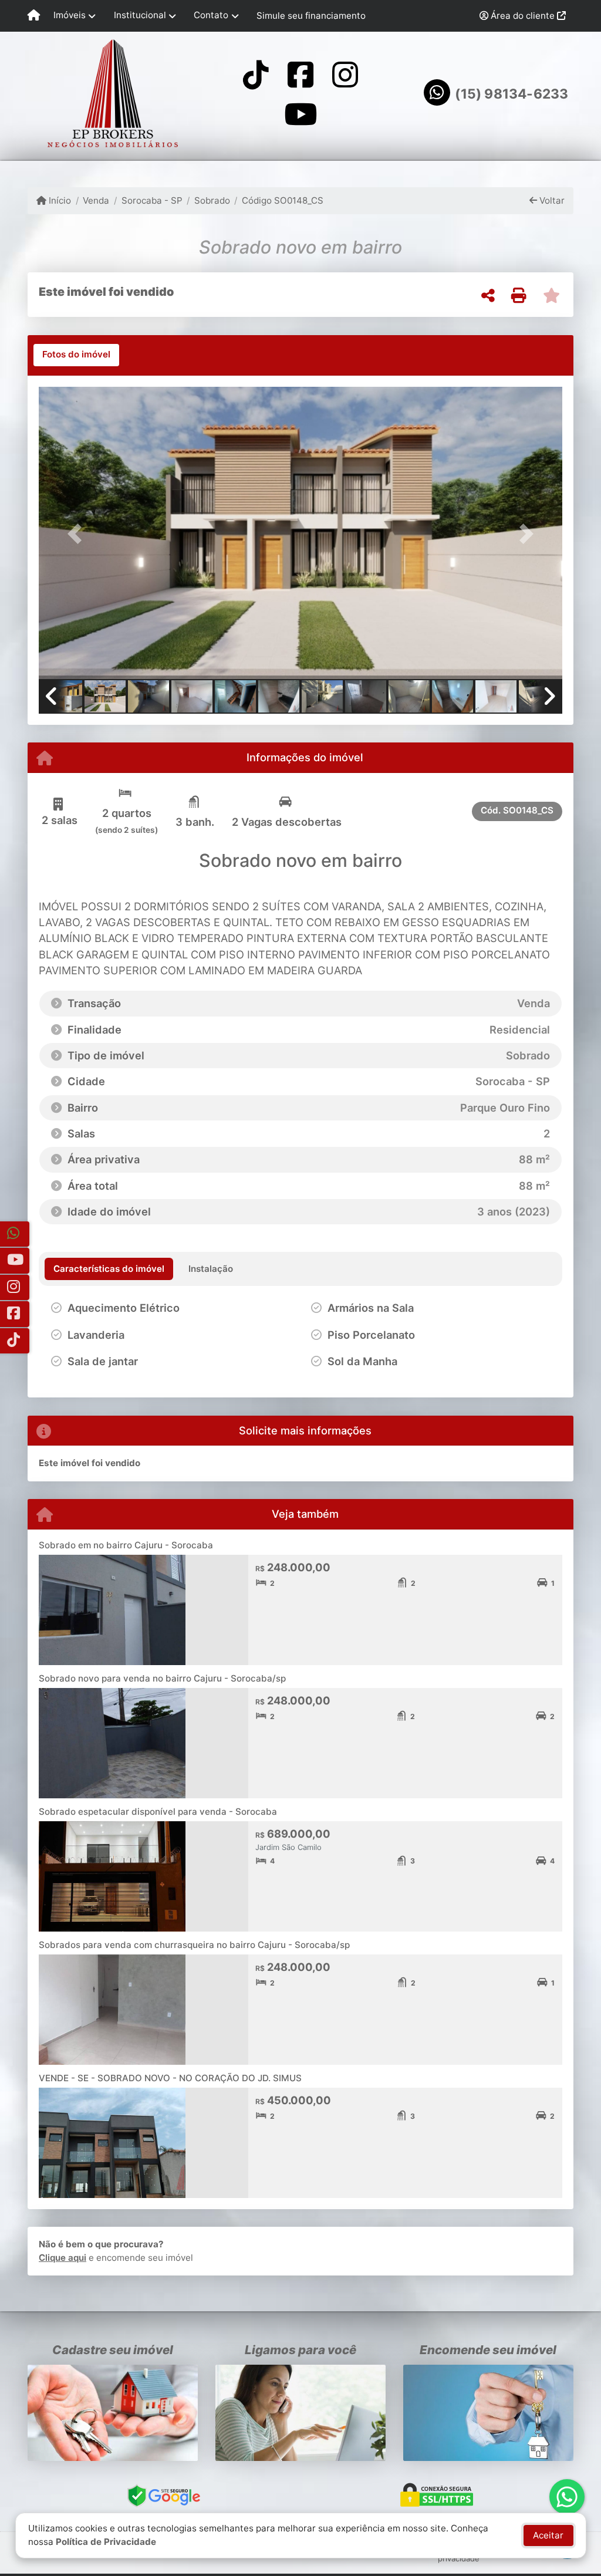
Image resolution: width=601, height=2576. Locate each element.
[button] (78, 534)
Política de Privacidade (106, 2542)
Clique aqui (63, 2258)
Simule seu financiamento (311, 16)
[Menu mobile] (34, 16)
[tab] (76, 355)
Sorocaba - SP (152, 200)
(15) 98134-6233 (511, 94)
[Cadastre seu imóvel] (113, 2413)
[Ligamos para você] (300, 2413)
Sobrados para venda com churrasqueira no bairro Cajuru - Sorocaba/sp (194, 1945)
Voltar (551, 200)
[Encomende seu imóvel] (488, 2413)
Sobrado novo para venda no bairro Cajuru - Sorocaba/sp (162, 1678)
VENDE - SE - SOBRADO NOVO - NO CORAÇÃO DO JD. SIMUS (170, 2078)
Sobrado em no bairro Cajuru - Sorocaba (126, 1545)
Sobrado (212, 200)
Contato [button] (211, 15)
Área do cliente (523, 16)
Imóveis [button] (70, 15)
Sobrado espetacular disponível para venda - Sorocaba (158, 1812)
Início (59, 200)
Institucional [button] (140, 15)
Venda (96, 200)
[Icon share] (255, 74)
